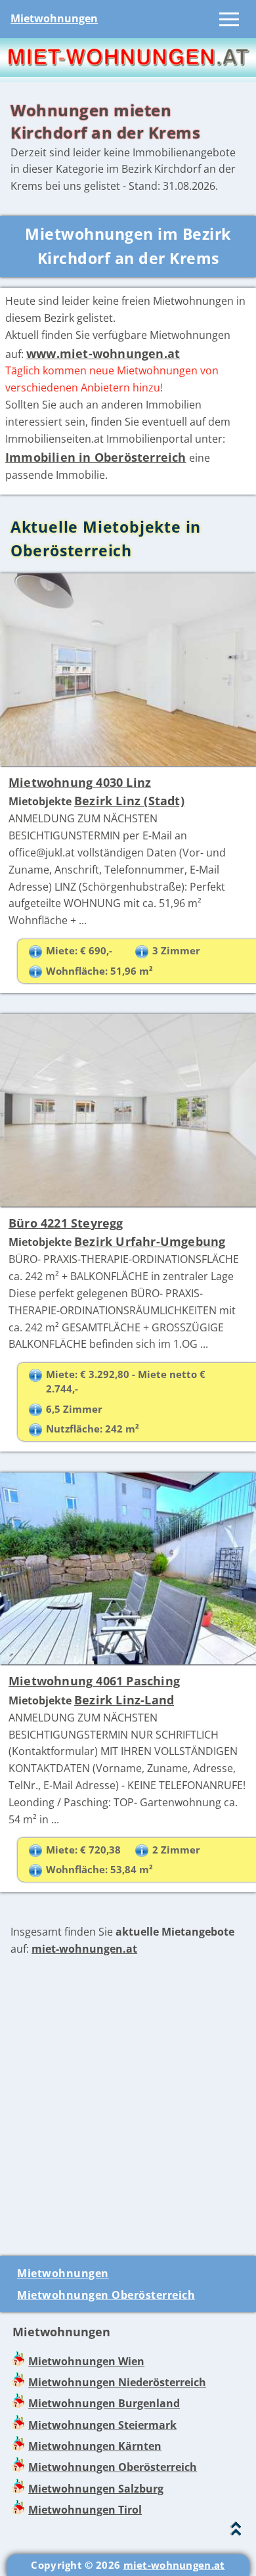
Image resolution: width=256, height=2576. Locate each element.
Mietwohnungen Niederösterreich (117, 2382)
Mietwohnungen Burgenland (104, 2403)
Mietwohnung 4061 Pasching (94, 1681)
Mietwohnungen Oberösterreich (106, 2295)
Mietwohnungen (54, 18)
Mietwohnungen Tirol (85, 2510)
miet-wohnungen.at (84, 1949)
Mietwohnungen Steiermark (102, 2425)
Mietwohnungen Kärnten (95, 2446)
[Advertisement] (128, 2107)
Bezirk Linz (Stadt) (129, 801)
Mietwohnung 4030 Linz (80, 782)
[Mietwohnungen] (128, 73)
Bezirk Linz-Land (124, 1700)
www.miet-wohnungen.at (103, 353)
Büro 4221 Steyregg (66, 1223)
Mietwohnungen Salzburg (96, 2489)
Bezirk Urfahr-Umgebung (150, 1241)
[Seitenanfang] (236, 2532)
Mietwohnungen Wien (86, 2361)
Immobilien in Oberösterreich (96, 457)
